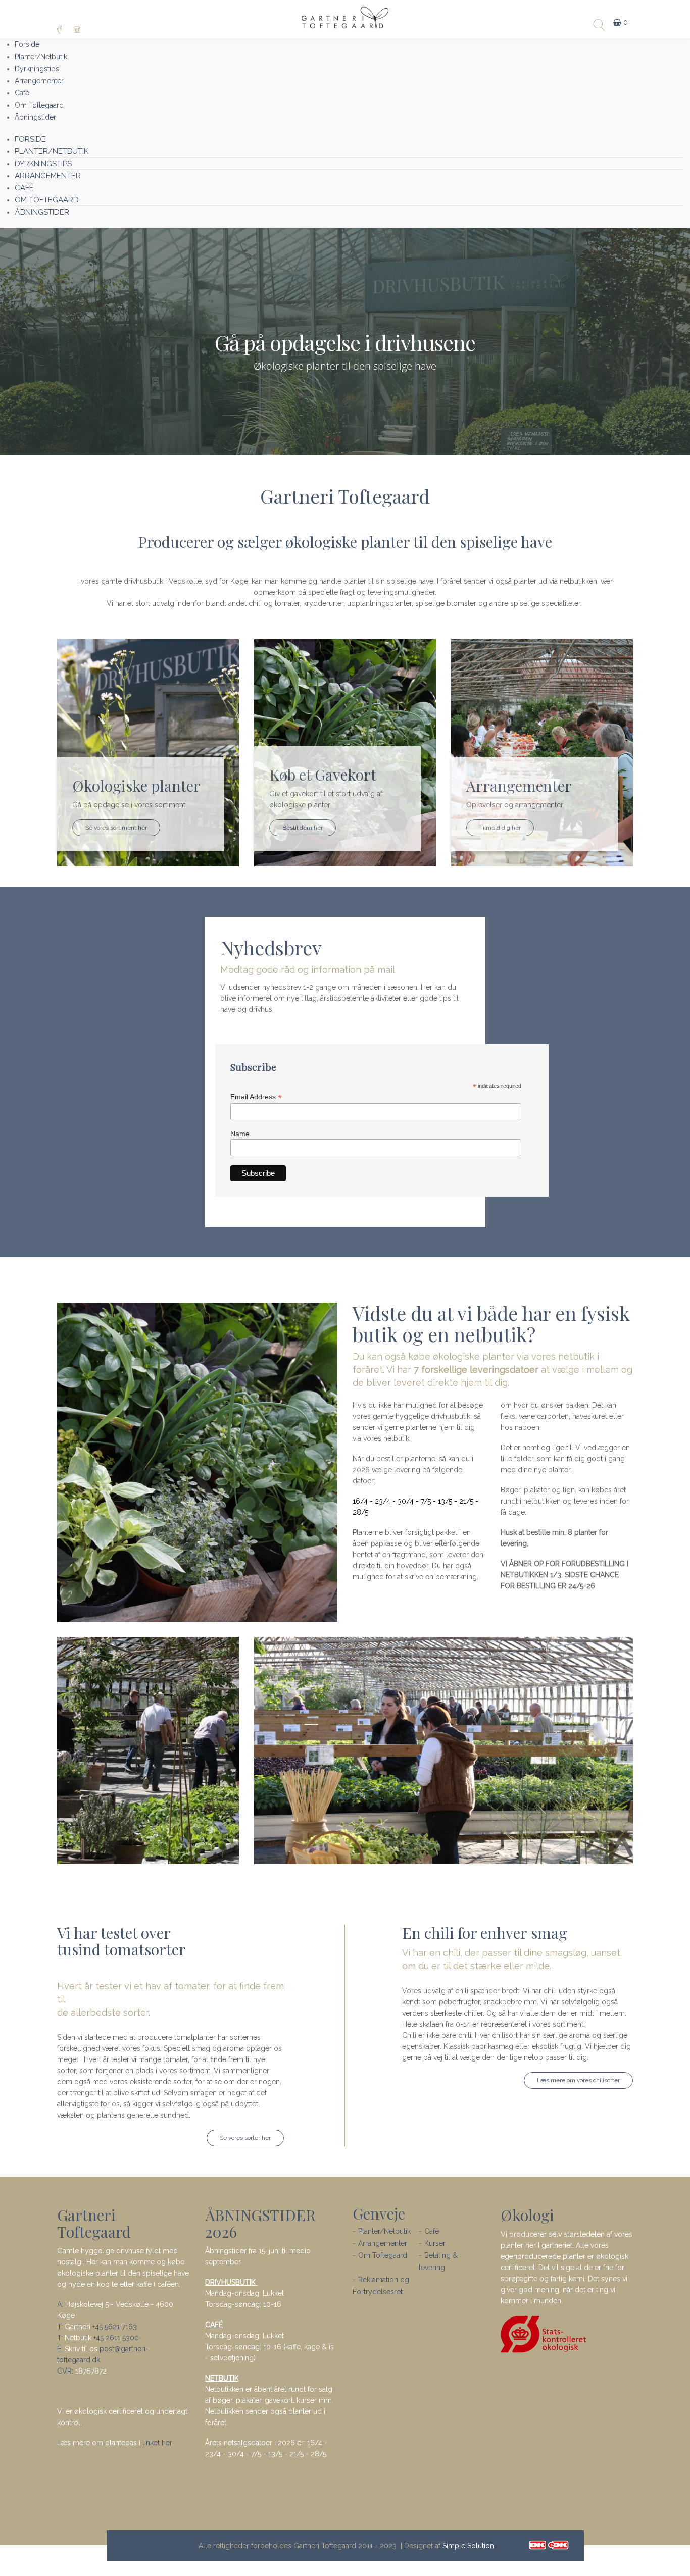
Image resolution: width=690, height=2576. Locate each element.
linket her (157, 2443)
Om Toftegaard (383, 2255)
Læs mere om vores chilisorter (578, 2080)
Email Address (256, 1097)
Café (432, 2231)
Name (240, 1134)
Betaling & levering (438, 2261)
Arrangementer (383, 2243)
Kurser (435, 2243)
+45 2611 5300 (116, 2338)
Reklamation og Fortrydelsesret (381, 2286)
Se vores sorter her (245, 2138)
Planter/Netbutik (384, 2231)
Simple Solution (468, 2546)
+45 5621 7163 (115, 2327)
